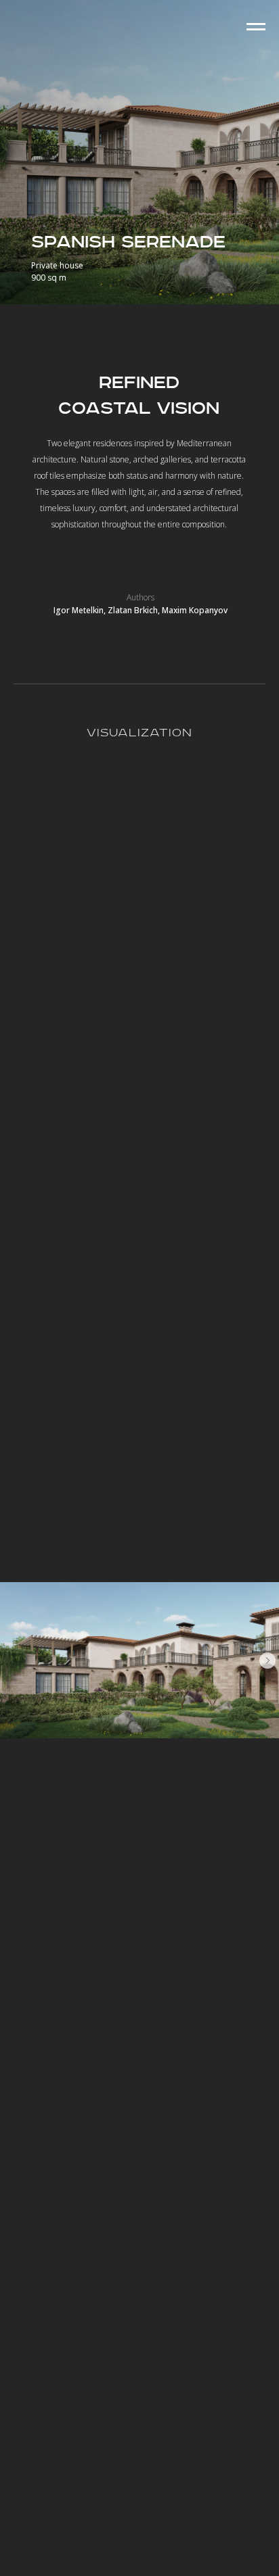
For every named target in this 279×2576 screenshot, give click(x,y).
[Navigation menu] (256, 27)
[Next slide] (267, 1661)
